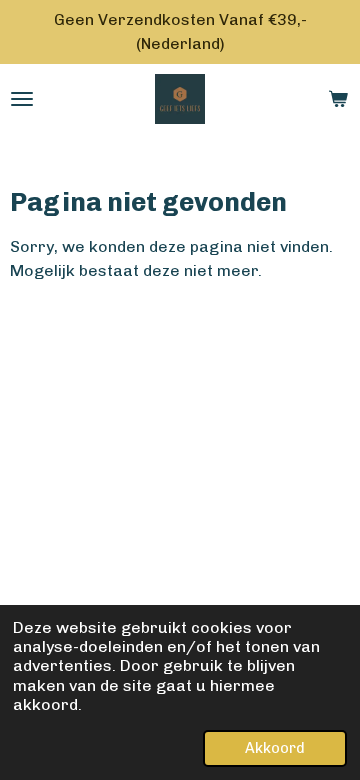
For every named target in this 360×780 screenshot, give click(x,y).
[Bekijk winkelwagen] (338, 99)
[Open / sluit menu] (22, 99)
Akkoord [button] (275, 748)
